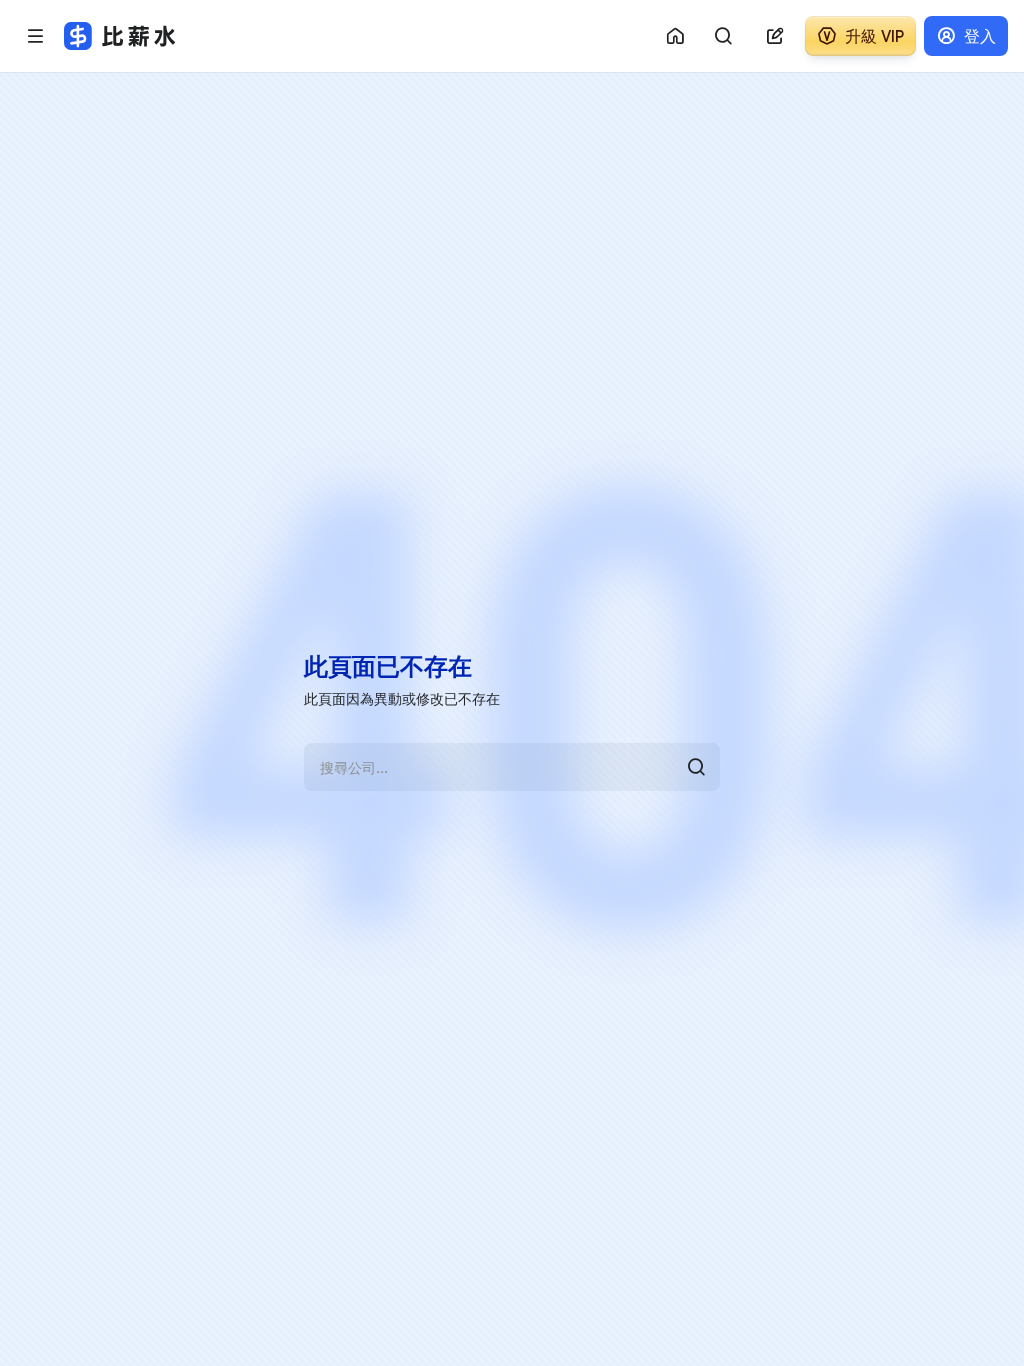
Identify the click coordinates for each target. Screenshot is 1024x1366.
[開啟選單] (36, 36)
